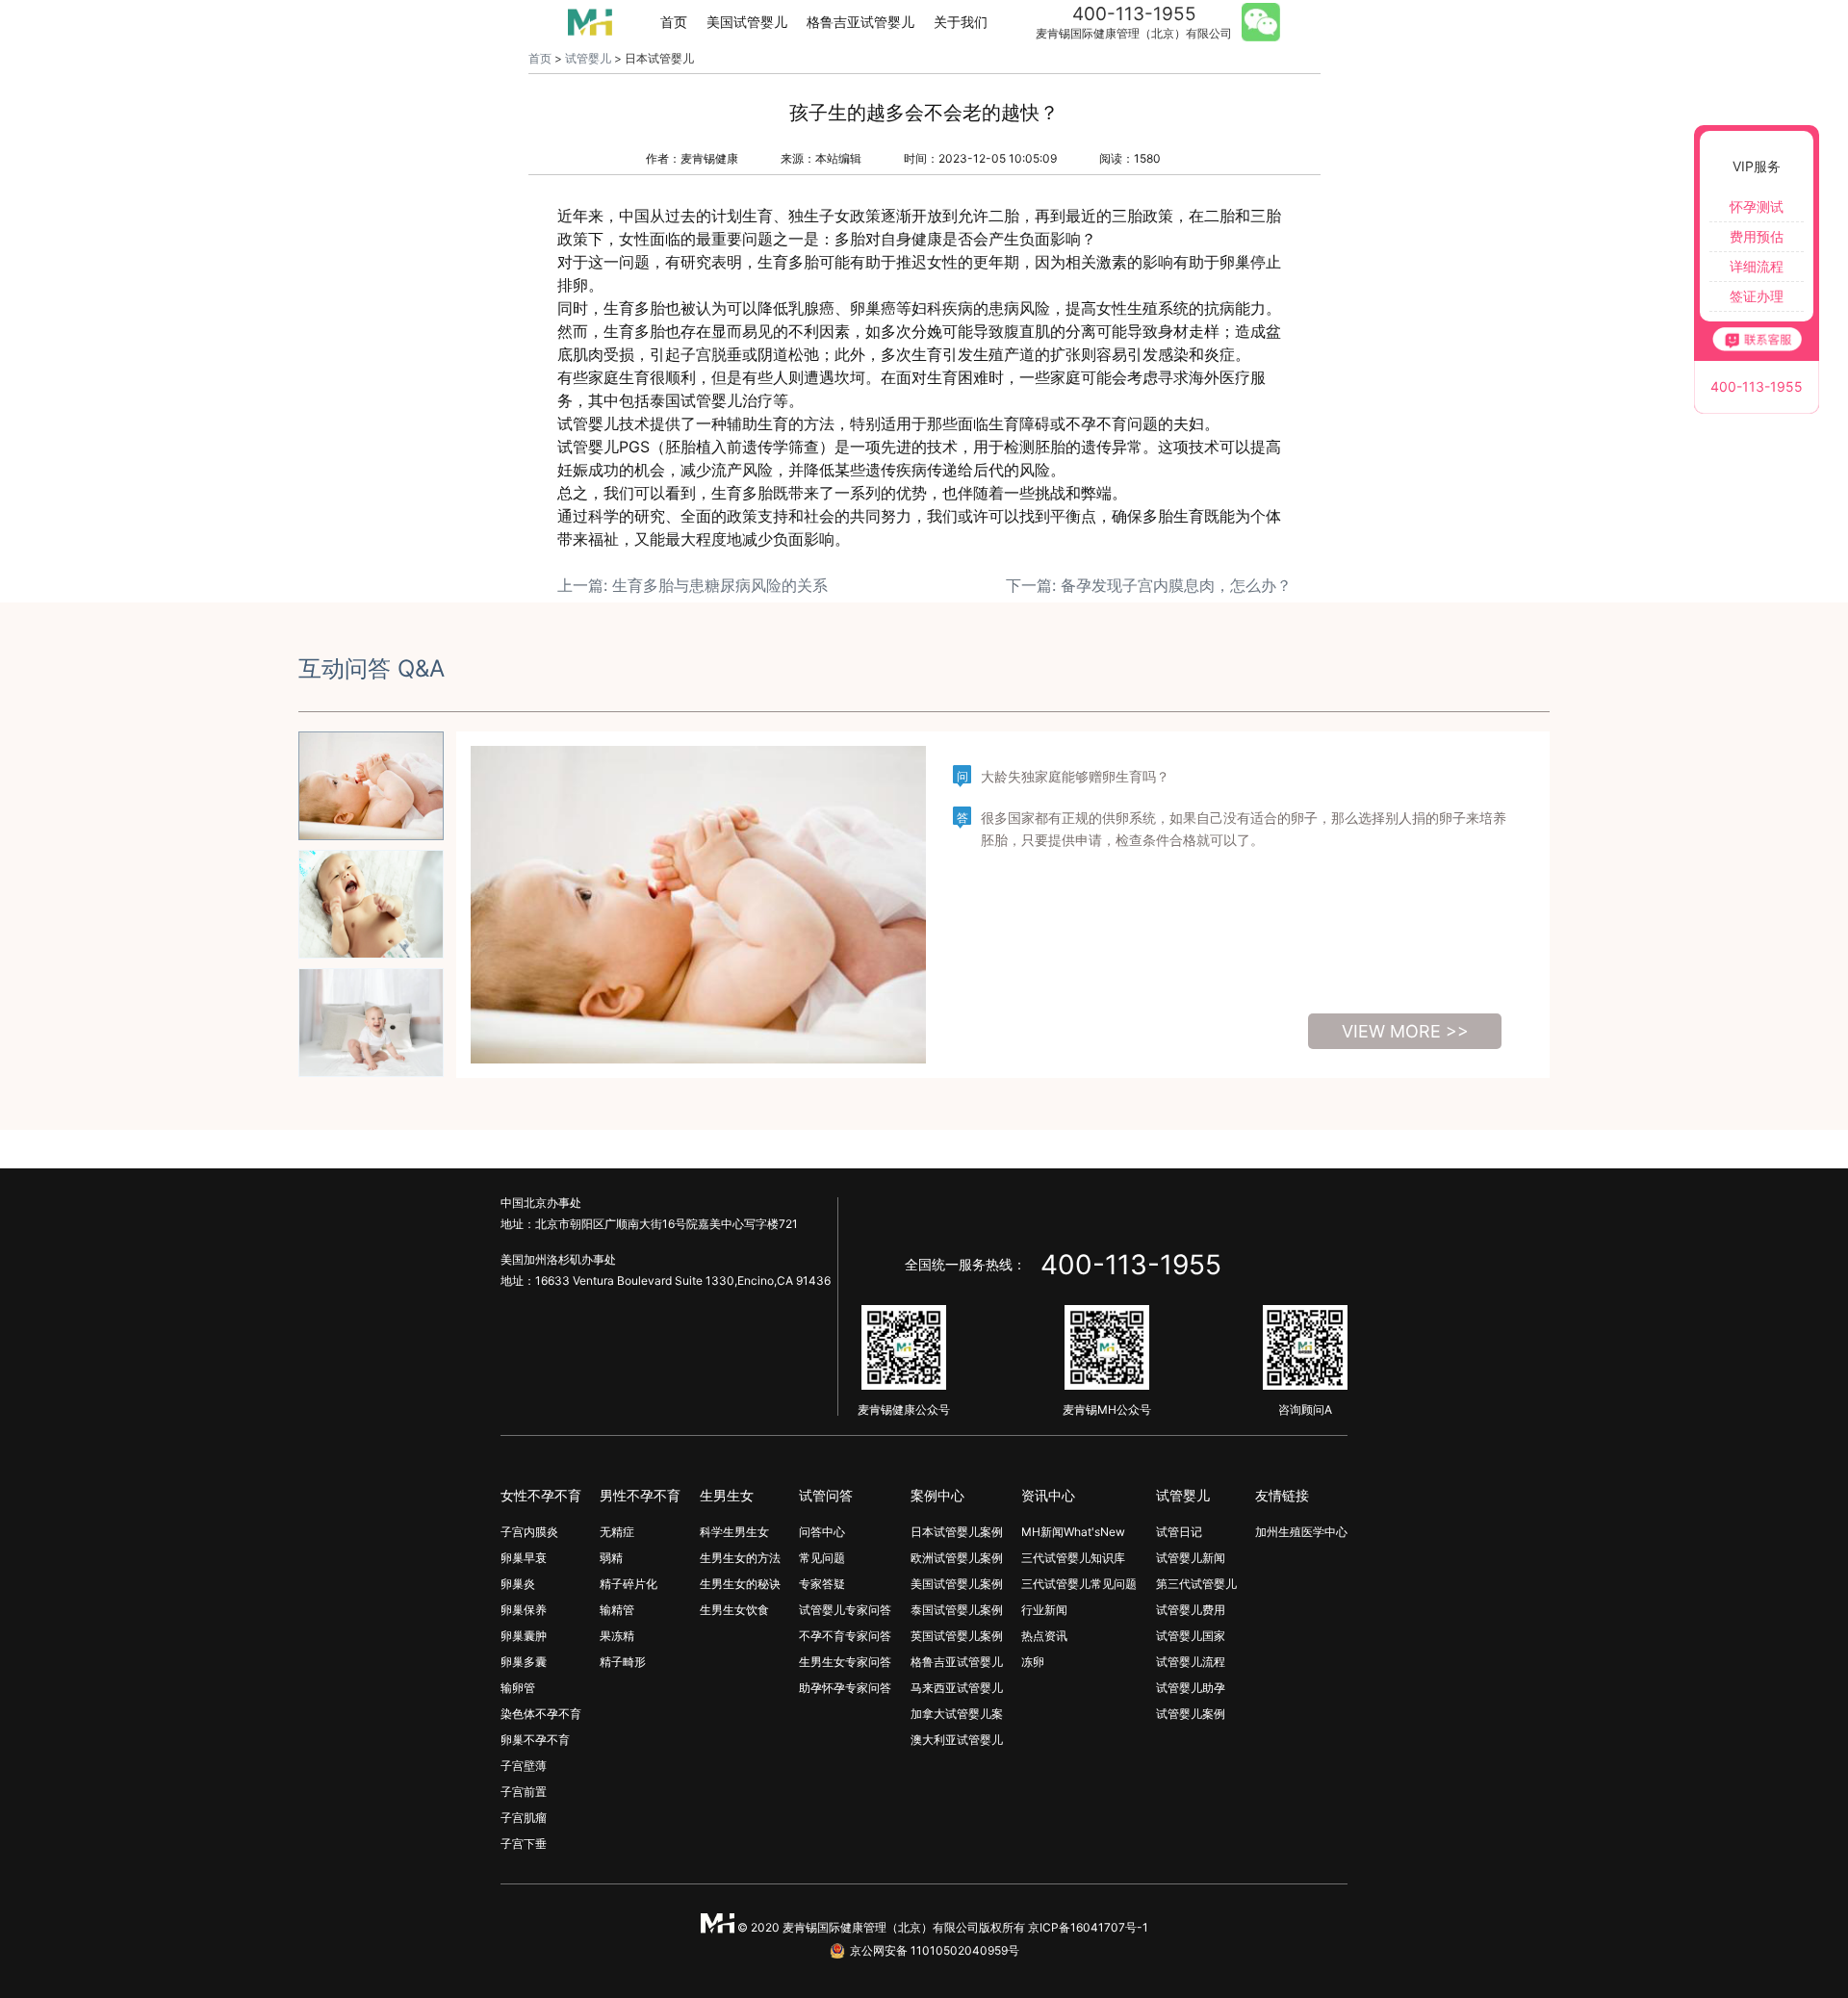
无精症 (617, 1532)
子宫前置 (524, 1792)
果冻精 (617, 1636)
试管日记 (1179, 1532)
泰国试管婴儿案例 (957, 1610)
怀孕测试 (1757, 206)
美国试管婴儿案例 (957, 1584)
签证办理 (1757, 296)
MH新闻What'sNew (1073, 1532)
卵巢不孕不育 (535, 1740)
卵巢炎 (518, 1584)
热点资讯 (1044, 1636)
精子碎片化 (629, 1584)
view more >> (1405, 1031)
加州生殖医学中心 (1301, 1532)
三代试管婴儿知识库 (1073, 1558)
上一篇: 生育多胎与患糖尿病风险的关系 (693, 585)
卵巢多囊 (524, 1662)
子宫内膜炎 (529, 1532)
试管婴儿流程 (1191, 1662)
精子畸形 (623, 1662)
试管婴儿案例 (1191, 1714)
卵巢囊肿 (524, 1636)
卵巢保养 (524, 1610)
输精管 (617, 1610)
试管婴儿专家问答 (845, 1610)
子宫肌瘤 (524, 1818)
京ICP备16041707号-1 (1088, 1927)
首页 (674, 22)
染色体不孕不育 (541, 1714)
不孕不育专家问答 (845, 1636)
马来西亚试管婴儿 (957, 1688)
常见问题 (822, 1558)
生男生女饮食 (734, 1610)
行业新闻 (1044, 1610)
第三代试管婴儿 (1196, 1584)
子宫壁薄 (524, 1766)
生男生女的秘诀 (740, 1584)
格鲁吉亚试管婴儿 (860, 22)
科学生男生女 (734, 1532)
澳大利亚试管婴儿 (957, 1740)
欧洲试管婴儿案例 (957, 1558)
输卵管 (518, 1688)
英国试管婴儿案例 (957, 1636)
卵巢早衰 (524, 1558)
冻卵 (1033, 1662)
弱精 (611, 1558)
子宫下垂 (524, 1844)
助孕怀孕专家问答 (845, 1688)
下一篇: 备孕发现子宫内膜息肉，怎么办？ (1149, 585)
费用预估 (1757, 236)
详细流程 (1757, 266)
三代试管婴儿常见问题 (1079, 1584)
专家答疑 (822, 1584)
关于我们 (961, 22)
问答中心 (822, 1532)
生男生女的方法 (740, 1558)
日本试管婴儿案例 (957, 1532)
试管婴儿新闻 (1191, 1558)
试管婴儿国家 (1191, 1636)
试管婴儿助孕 (1191, 1688)
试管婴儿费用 (1191, 1610)
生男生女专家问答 (845, 1662)
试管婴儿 (588, 58)
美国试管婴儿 (747, 22)
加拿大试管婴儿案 (957, 1714)
